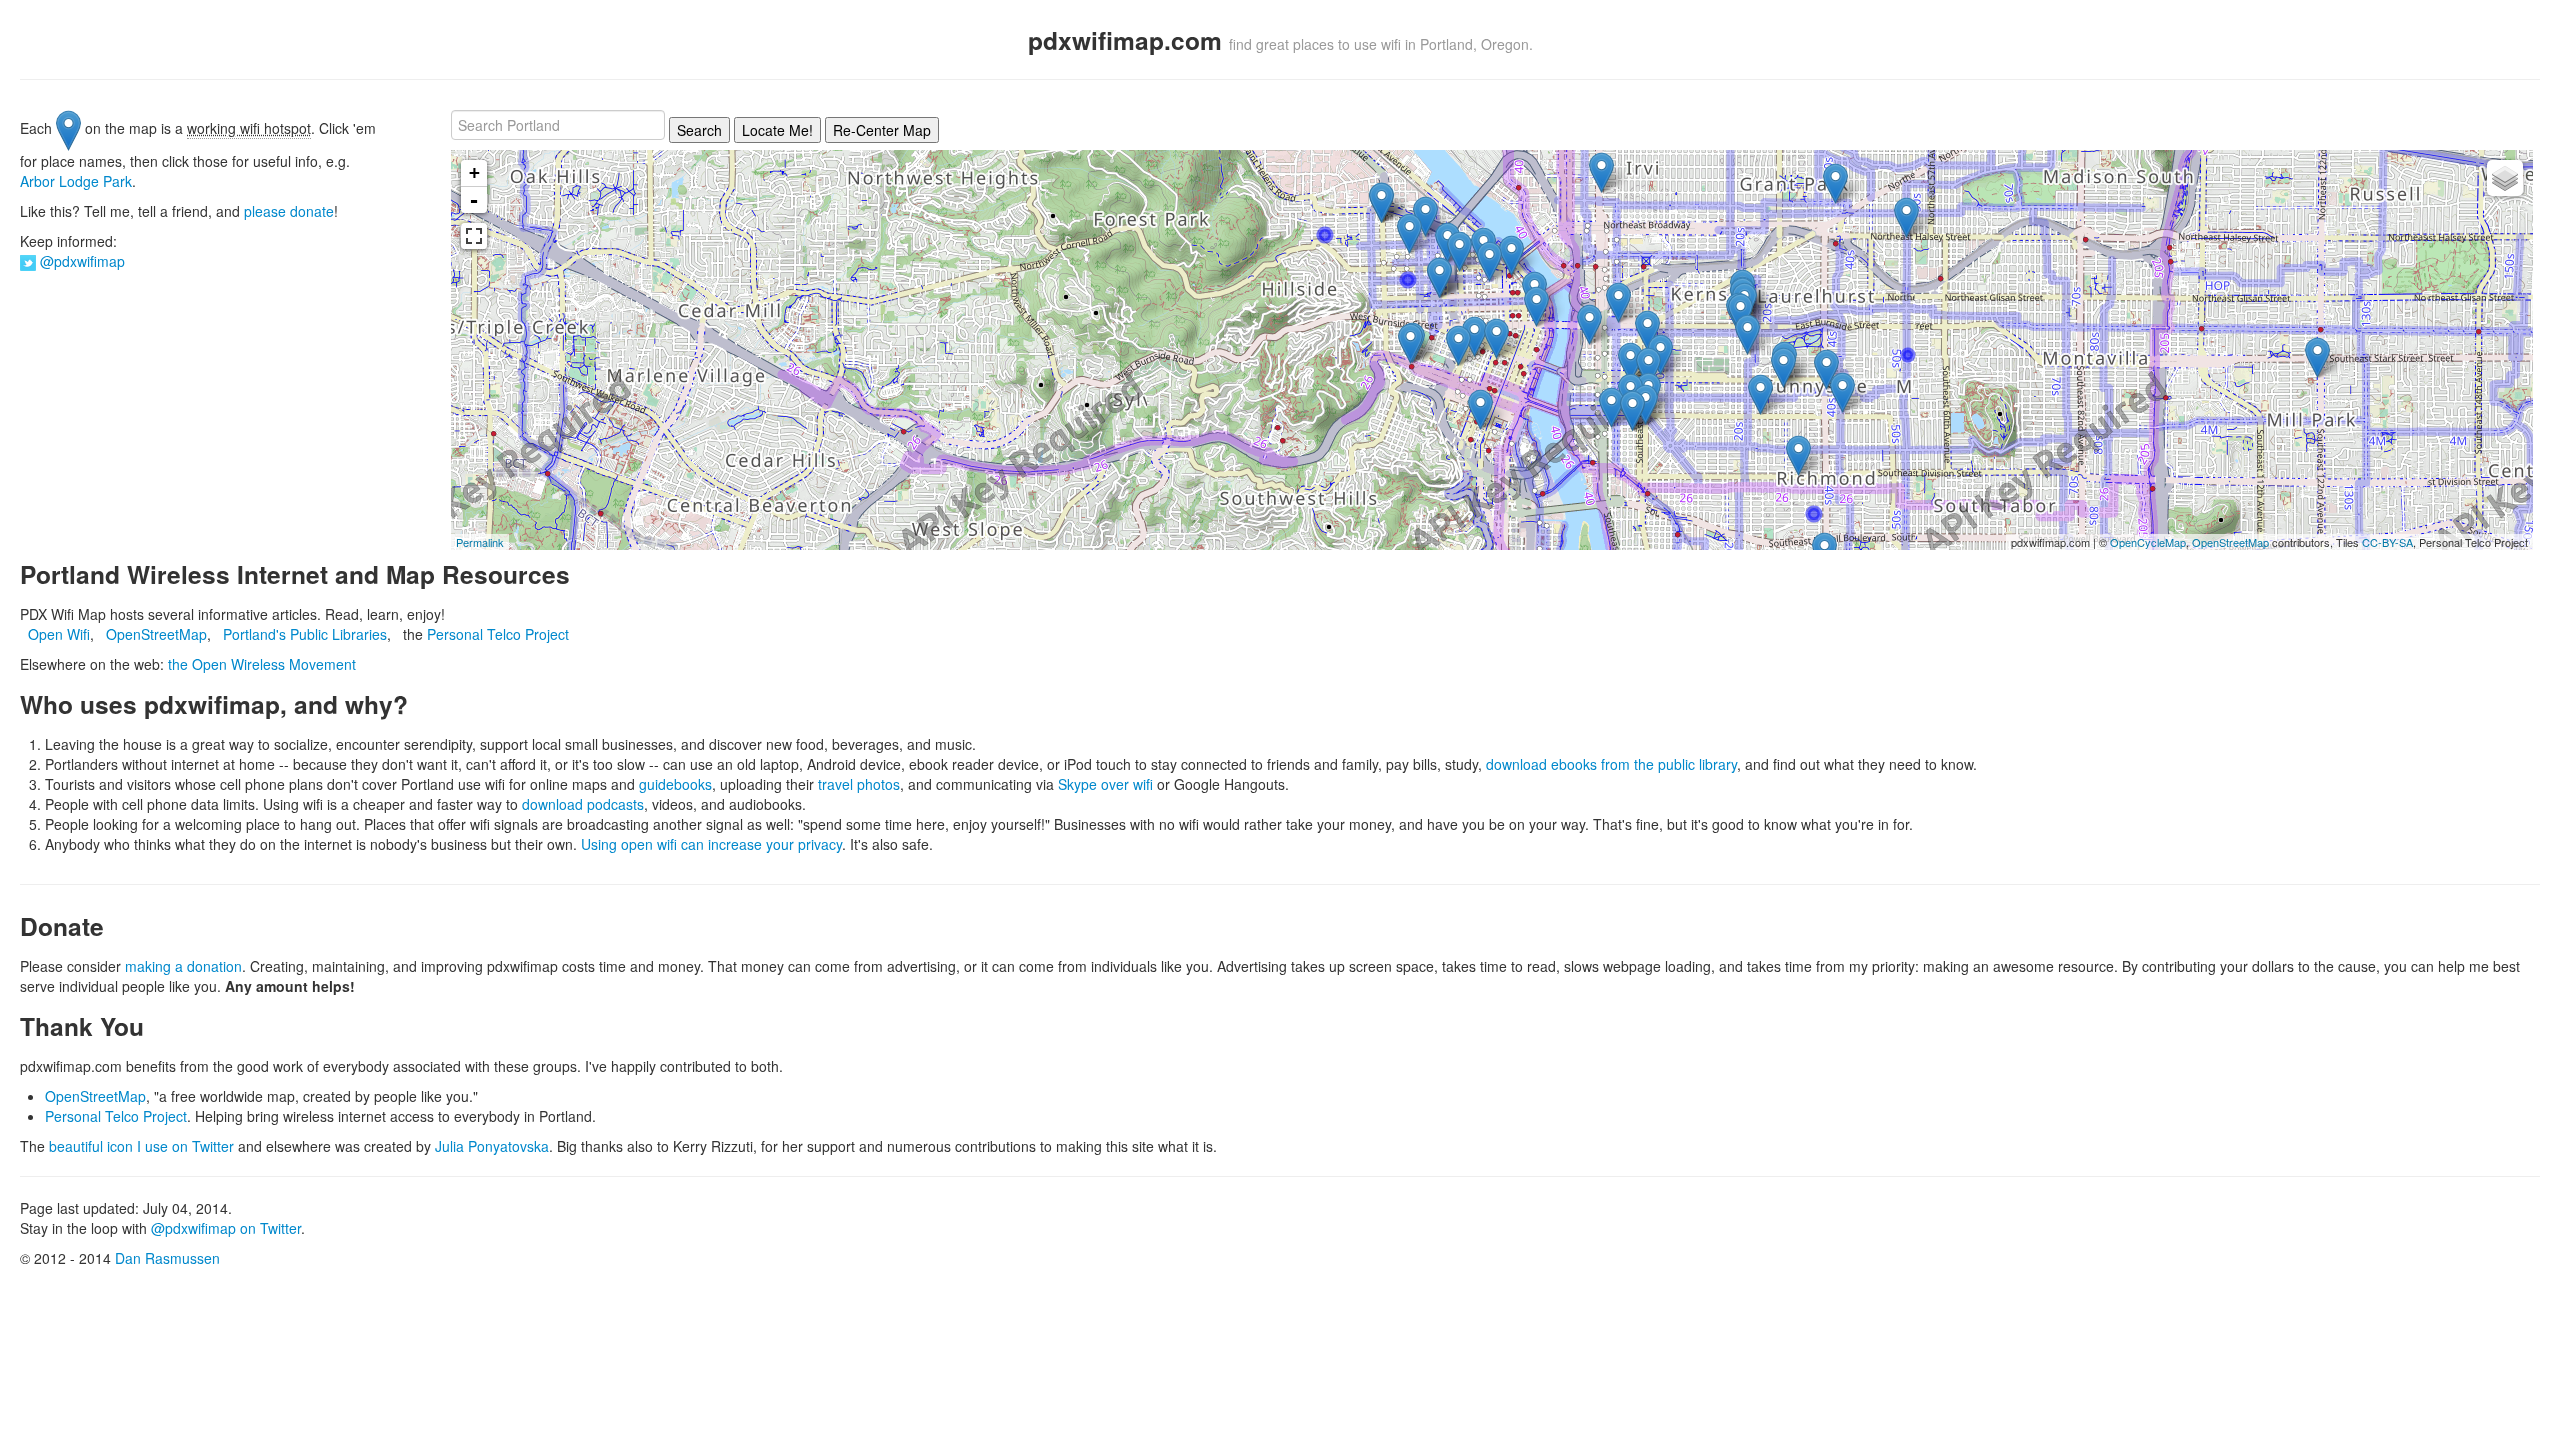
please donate (289, 211)
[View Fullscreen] (474, 236)
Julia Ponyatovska (492, 1146)
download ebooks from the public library (1611, 764)
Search (699, 130)
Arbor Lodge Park (76, 181)
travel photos (859, 784)
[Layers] (2505, 178)
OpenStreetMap (2230, 542)
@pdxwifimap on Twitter (226, 1228)
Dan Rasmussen (167, 1258)
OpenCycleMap (2148, 542)
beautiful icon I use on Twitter (141, 1146)
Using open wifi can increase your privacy (711, 844)
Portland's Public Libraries (305, 634)
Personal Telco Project (498, 634)
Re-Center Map (882, 130)
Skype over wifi (1105, 784)
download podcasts (583, 804)
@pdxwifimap (82, 261)
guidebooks (675, 784)
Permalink (480, 542)
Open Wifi (59, 634)
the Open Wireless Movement (262, 664)
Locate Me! (777, 130)
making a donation (183, 966)
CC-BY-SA (2387, 542)
